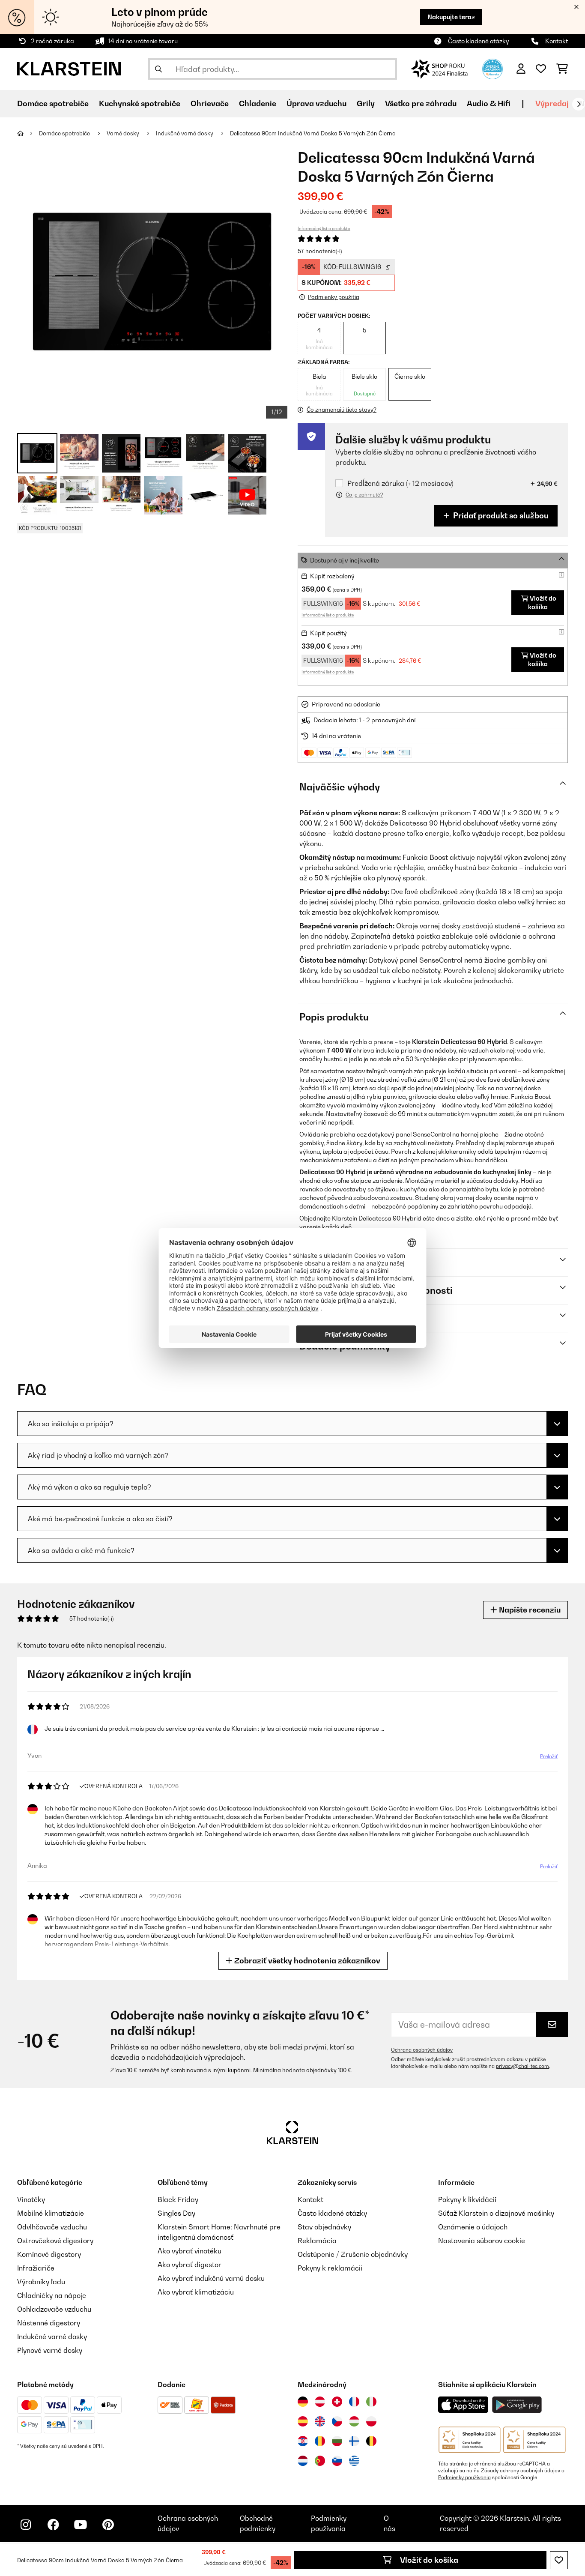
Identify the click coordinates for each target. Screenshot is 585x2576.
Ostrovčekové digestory (55, 2241)
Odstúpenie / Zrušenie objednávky (353, 2254)
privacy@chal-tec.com (522, 2066)
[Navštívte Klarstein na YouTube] (81, 2525)
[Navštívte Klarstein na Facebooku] (53, 2525)
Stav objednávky (324, 2227)
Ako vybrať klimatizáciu (196, 2292)
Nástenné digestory (49, 2323)
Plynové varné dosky (50, 2350)
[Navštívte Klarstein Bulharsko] (337, 2441)
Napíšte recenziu (529, 1610)
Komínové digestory (49, 2254)
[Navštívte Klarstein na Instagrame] (26, 2525)
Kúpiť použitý (328, 633)
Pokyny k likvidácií (467, 2199)
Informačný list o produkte (324, 228)
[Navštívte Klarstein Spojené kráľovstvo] (320, 2421)
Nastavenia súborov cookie (482, 2241)
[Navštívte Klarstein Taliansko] (371, 2402)
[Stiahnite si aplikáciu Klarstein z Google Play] (517, 2405)
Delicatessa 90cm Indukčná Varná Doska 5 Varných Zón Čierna (313, 133)
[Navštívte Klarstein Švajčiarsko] (337, 2402)
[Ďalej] (579, 104)
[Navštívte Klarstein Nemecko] (303, 2402)
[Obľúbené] (541, 69)
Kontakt (557, 41)
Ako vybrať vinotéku (190, 2251)
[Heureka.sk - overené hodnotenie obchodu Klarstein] (492, 68)
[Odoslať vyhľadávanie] (158, 69)
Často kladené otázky (479, 41)
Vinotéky (31, 2199)
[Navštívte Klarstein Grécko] (354, 2461)
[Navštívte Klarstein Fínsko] (354, 2441)
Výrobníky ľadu (41, 2282)
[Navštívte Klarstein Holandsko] (303, 2461)
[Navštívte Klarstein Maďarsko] (354, 2421)
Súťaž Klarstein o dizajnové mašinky (496, 2213)
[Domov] (28, 133)
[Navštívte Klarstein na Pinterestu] (108, 2525)
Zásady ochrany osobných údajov (521, 2471)
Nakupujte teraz (451, 17)
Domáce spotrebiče (65, 133)
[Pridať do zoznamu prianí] (559, 2560)
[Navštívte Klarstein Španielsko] (303, 2421)
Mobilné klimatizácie (51, 2213)
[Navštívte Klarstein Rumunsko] (320, 2441)
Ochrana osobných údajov (422, 2050)
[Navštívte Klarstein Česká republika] (337, 2421)
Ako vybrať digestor (190, 2265)
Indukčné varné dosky (185, 133)
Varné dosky (124, 133)
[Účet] (521, 69)
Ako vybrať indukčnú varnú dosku (211, 2278)
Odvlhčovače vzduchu (52, 2227)
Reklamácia (317, 2241)
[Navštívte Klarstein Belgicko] (371, 2441)
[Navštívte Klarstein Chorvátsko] (303, 2441)
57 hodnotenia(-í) (320, 251)
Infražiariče (36, 2268)
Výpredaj (552, 103)
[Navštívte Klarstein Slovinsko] (337, 2461)
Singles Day (176, 2213)
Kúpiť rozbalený (332, 576)
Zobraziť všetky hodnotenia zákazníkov (306, 1961)
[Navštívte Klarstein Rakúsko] (320, 2402)
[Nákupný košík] (562, 69)
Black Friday (178, 2199)
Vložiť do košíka (428, 2560)
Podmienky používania (464, 2477)
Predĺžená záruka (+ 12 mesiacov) (400, 483)
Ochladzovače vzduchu (54, 2309)
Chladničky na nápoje (52, 2295)
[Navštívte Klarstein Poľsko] (371, 2421)
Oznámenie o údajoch (473, 2227)
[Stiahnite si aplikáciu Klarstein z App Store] (463, 2405)
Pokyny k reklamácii (330, 2268)
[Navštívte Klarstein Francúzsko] (354, 2402)
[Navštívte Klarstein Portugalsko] (320, 2461)
